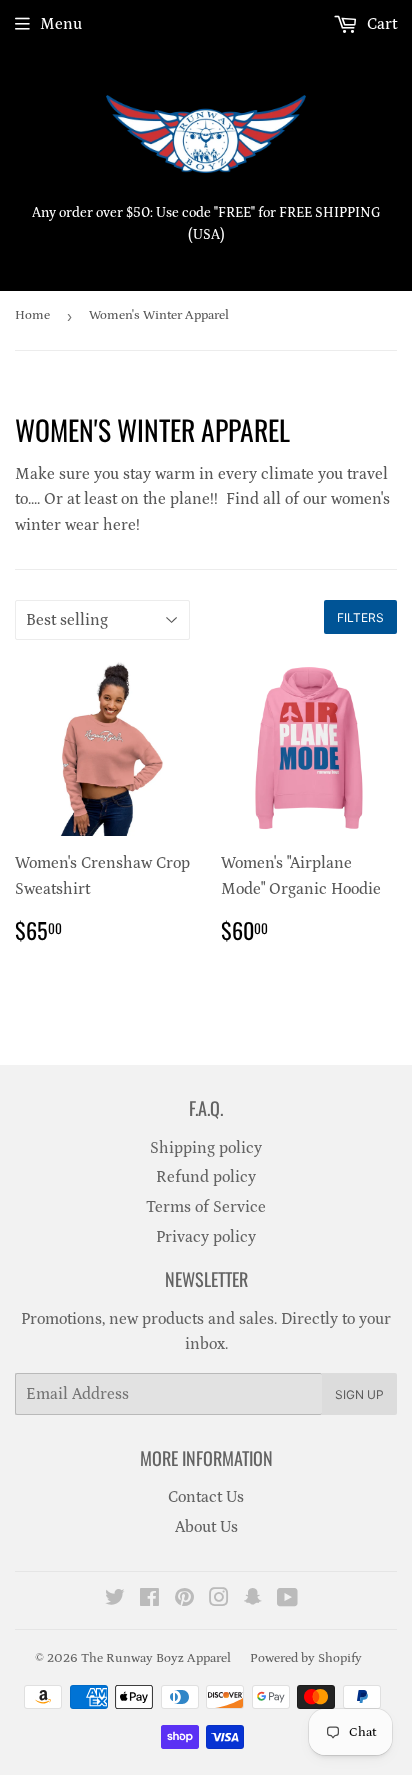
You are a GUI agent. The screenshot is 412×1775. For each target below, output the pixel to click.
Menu (61, 24)
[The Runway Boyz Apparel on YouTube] (287, 1600)
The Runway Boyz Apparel (156, 1658)
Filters (360, 617)
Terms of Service (206, 1207)
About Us (206, 1527)
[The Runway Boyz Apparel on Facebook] (149, 1600)
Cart (380, 24)
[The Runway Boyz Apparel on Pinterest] (184, 1600)
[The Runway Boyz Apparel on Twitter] (115, 1600)
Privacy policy (206, 1237)
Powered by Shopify (306, 1658)
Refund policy (206, 1177)
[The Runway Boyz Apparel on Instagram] (219, 1600)
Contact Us (206, 1497)
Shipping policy (206, 1148)
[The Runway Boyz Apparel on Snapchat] (253, 1600)
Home (32, 315)
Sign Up (359, 1394)
